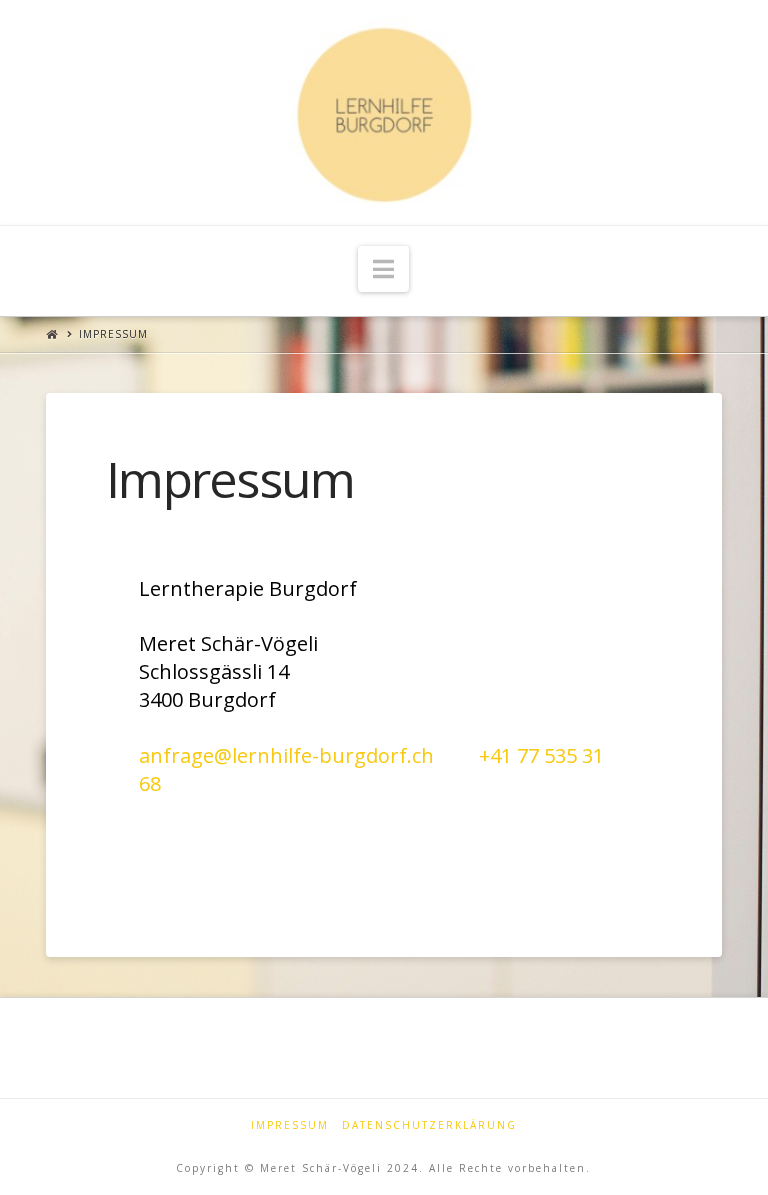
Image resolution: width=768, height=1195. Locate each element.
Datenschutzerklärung (429, 1125)
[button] (383, 269)
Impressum (113, 334)
